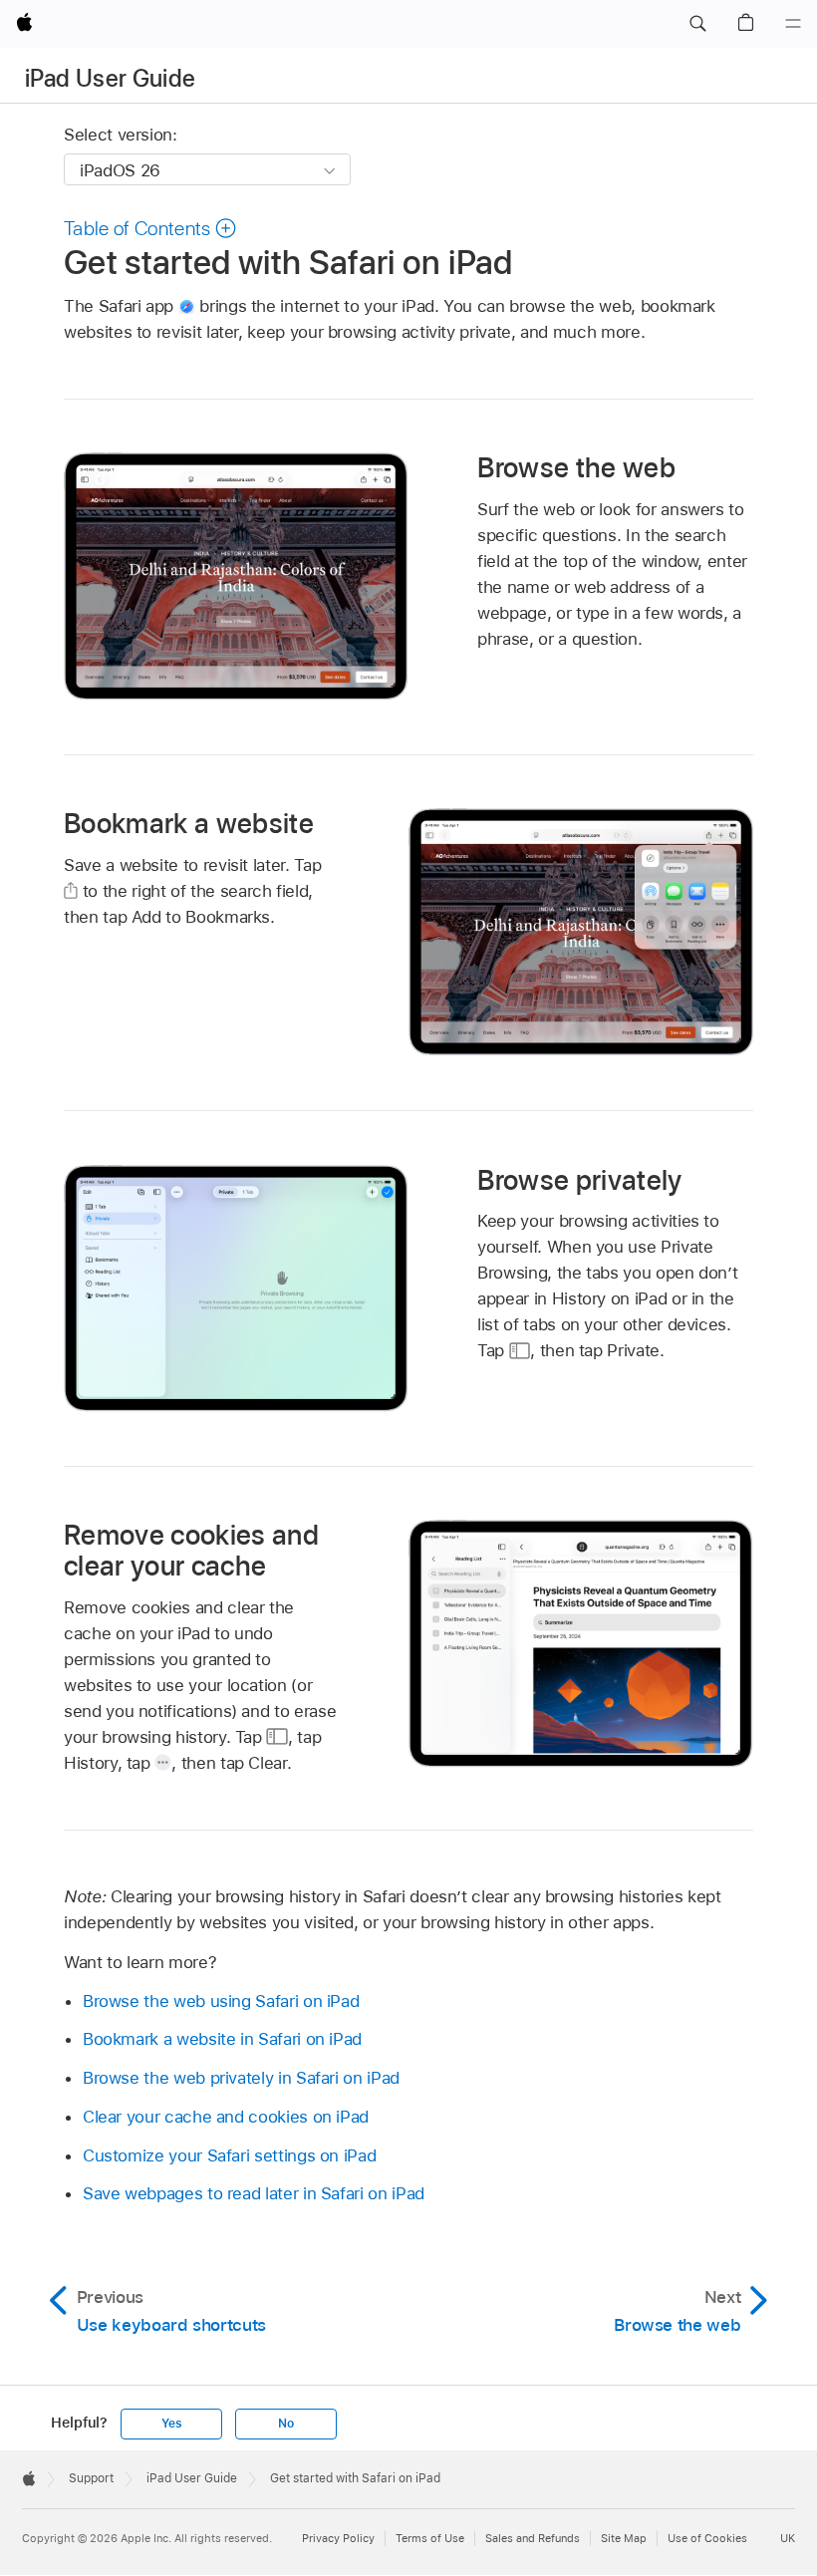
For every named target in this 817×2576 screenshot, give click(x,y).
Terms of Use (430, 2538)
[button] (697, 24)
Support (91, 2478)
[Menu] (793, 24)
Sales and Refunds (533, 2538)
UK (788, 2538)
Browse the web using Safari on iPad (221, 2001)
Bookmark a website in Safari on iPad (222, 2039)
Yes (171, 2424)
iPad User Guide (110, 78)
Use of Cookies (707, 2538)
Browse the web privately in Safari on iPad (241, 2078)
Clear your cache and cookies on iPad (226, 2117)
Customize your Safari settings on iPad (229, 2155)
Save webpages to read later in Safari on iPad (254, 2193)
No (286, 2424)
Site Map (624, 2538)
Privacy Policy (338, 2538)
